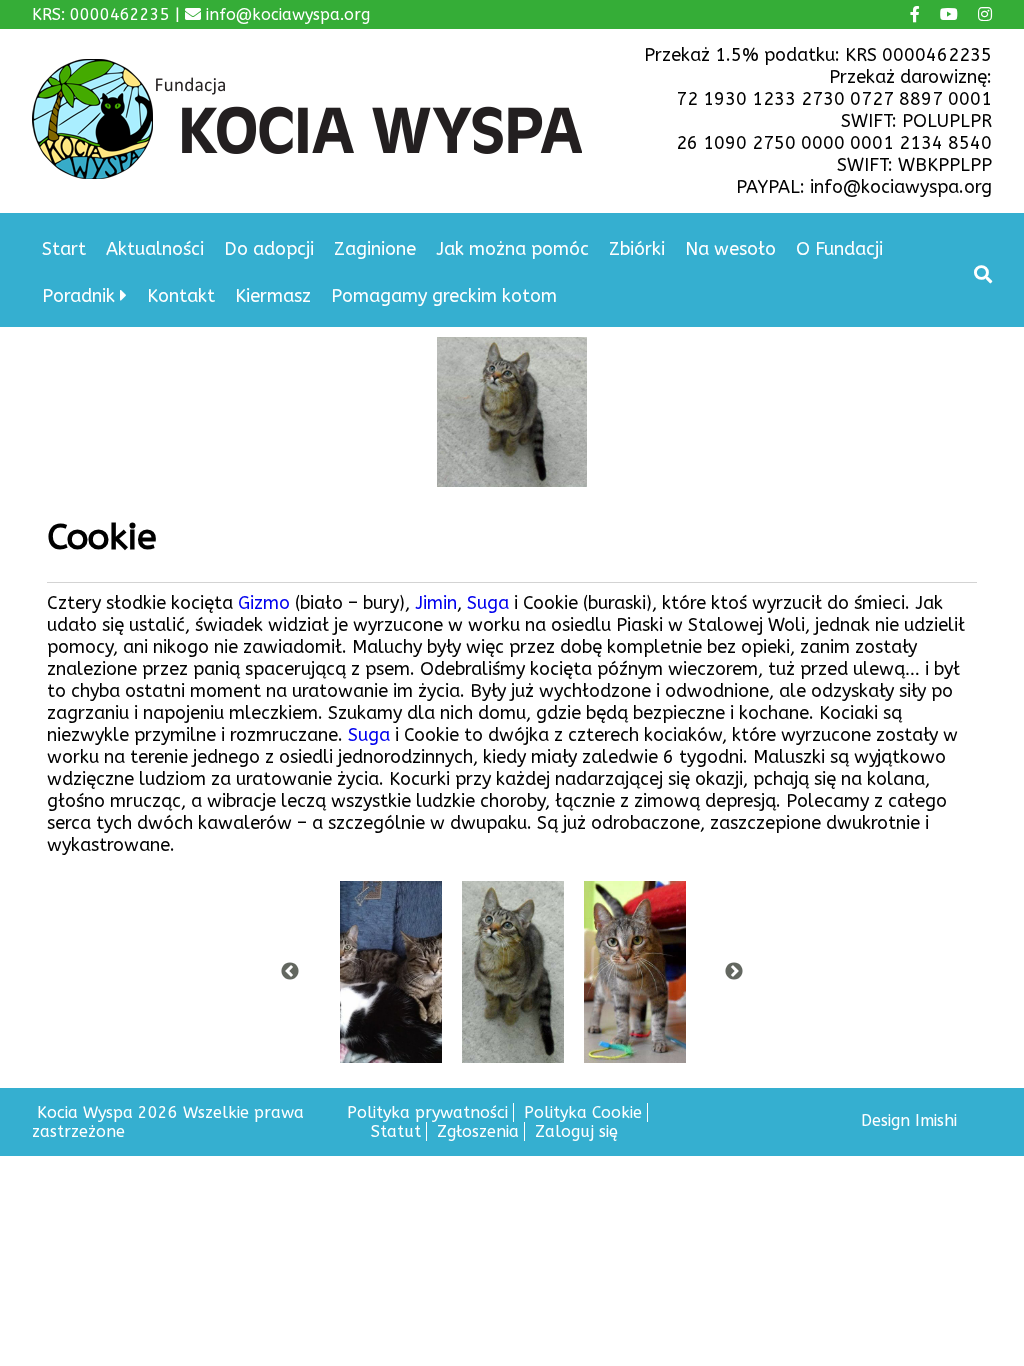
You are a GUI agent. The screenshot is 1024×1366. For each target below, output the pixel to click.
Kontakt (181, 296)
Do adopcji (269, 249)
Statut (396, 1131)
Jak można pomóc (512, 249)
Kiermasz (273, 296)
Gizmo (266, 603)
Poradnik (78, 296)
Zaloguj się (576, 1131)
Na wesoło (730, 249)
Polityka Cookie (583, 1112)
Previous (290, 972)
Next (734, 972)
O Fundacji (839, 249)
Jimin (436, 603)
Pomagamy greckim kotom (444, 296)
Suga (490, 603)
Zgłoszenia (478, 1131)
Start (64, 249)
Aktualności (155, 249)
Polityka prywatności (427, 1112)
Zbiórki (637, 249)
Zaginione (375, 249)
